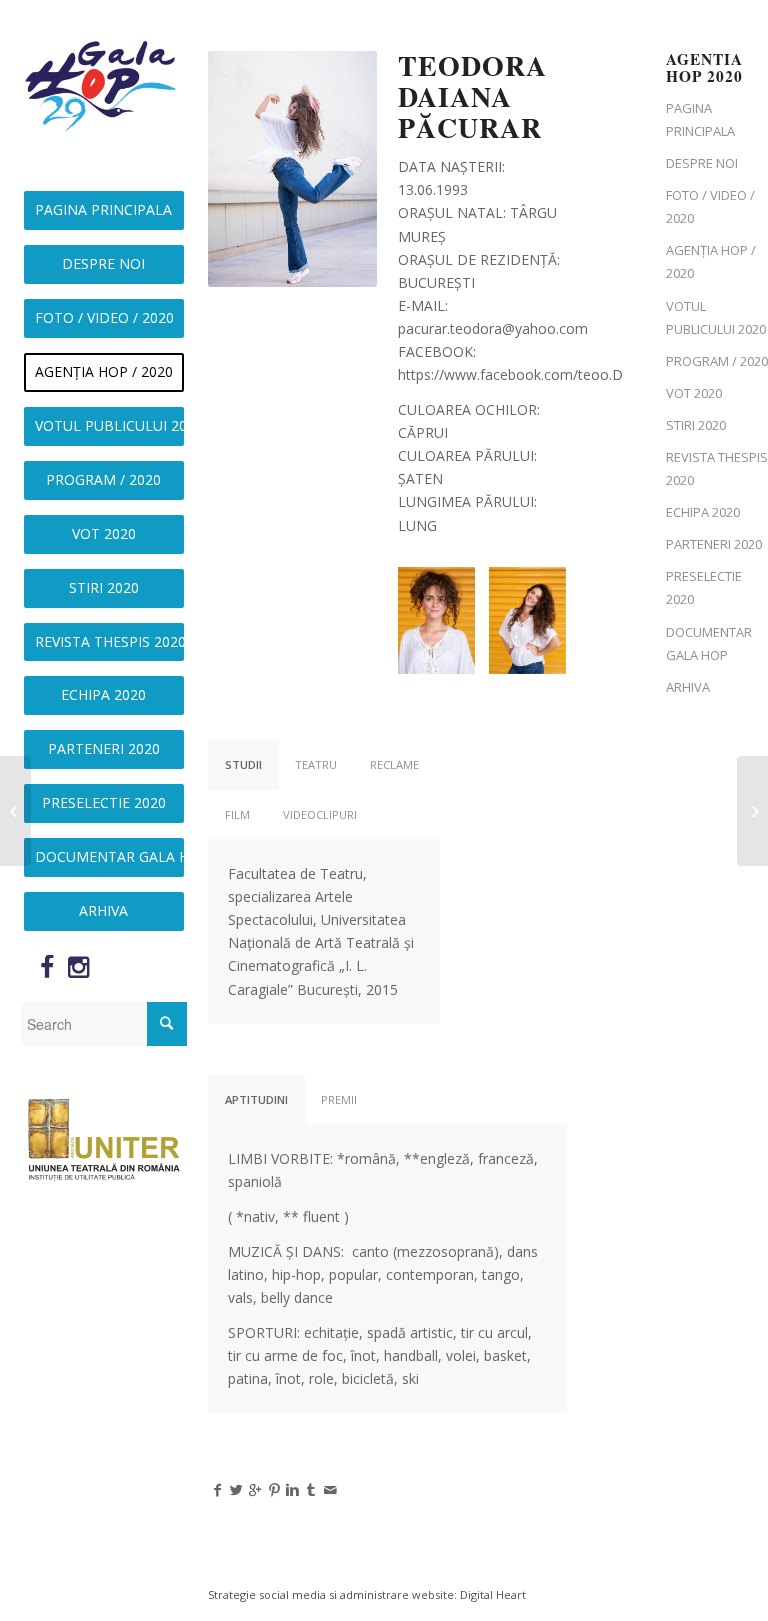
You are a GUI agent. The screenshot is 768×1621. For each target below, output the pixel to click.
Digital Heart (493, 1594)
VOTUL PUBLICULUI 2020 (716, 317)
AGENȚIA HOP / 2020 (711, 261)
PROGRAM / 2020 (717, 361)
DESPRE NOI (702, 163)
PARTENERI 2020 (714, 544)
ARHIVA (688, 687)
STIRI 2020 (696, 425)
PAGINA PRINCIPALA (700, 119)
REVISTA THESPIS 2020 (717, 468)
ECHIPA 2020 (703, 512)
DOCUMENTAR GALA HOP (709, 643)
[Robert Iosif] (15, 811)
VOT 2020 (694, 393)
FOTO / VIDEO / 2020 (710, 206)
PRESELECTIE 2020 (704, 587)
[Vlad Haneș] (752, 811)
